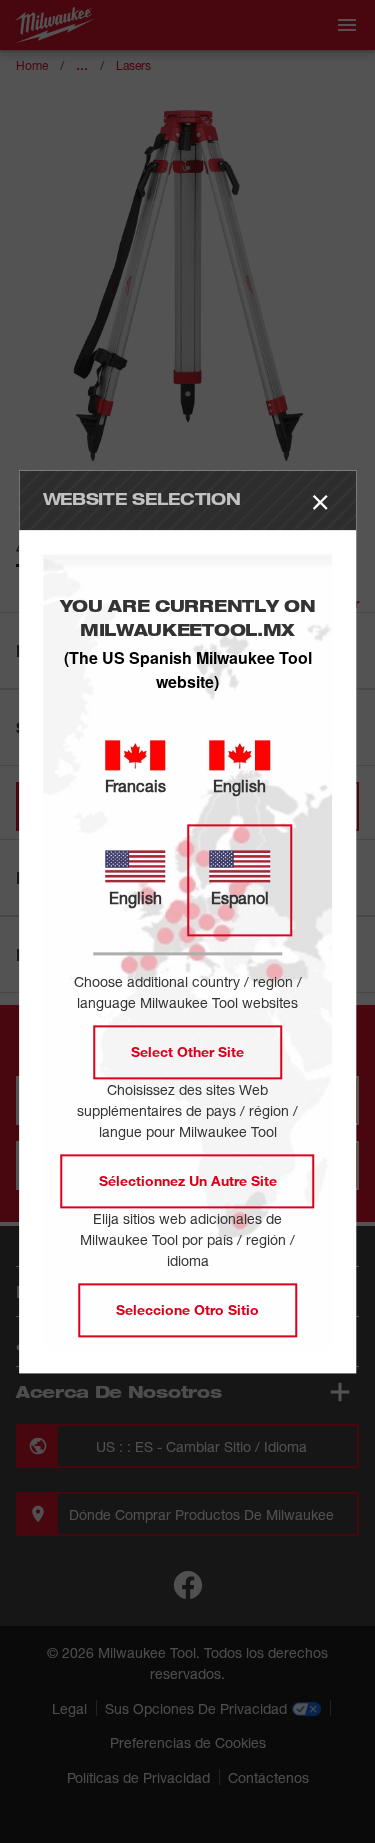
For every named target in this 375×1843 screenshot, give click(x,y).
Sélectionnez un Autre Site (188, 1180)
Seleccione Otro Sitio (187, 1309)
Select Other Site (187, 1051)
